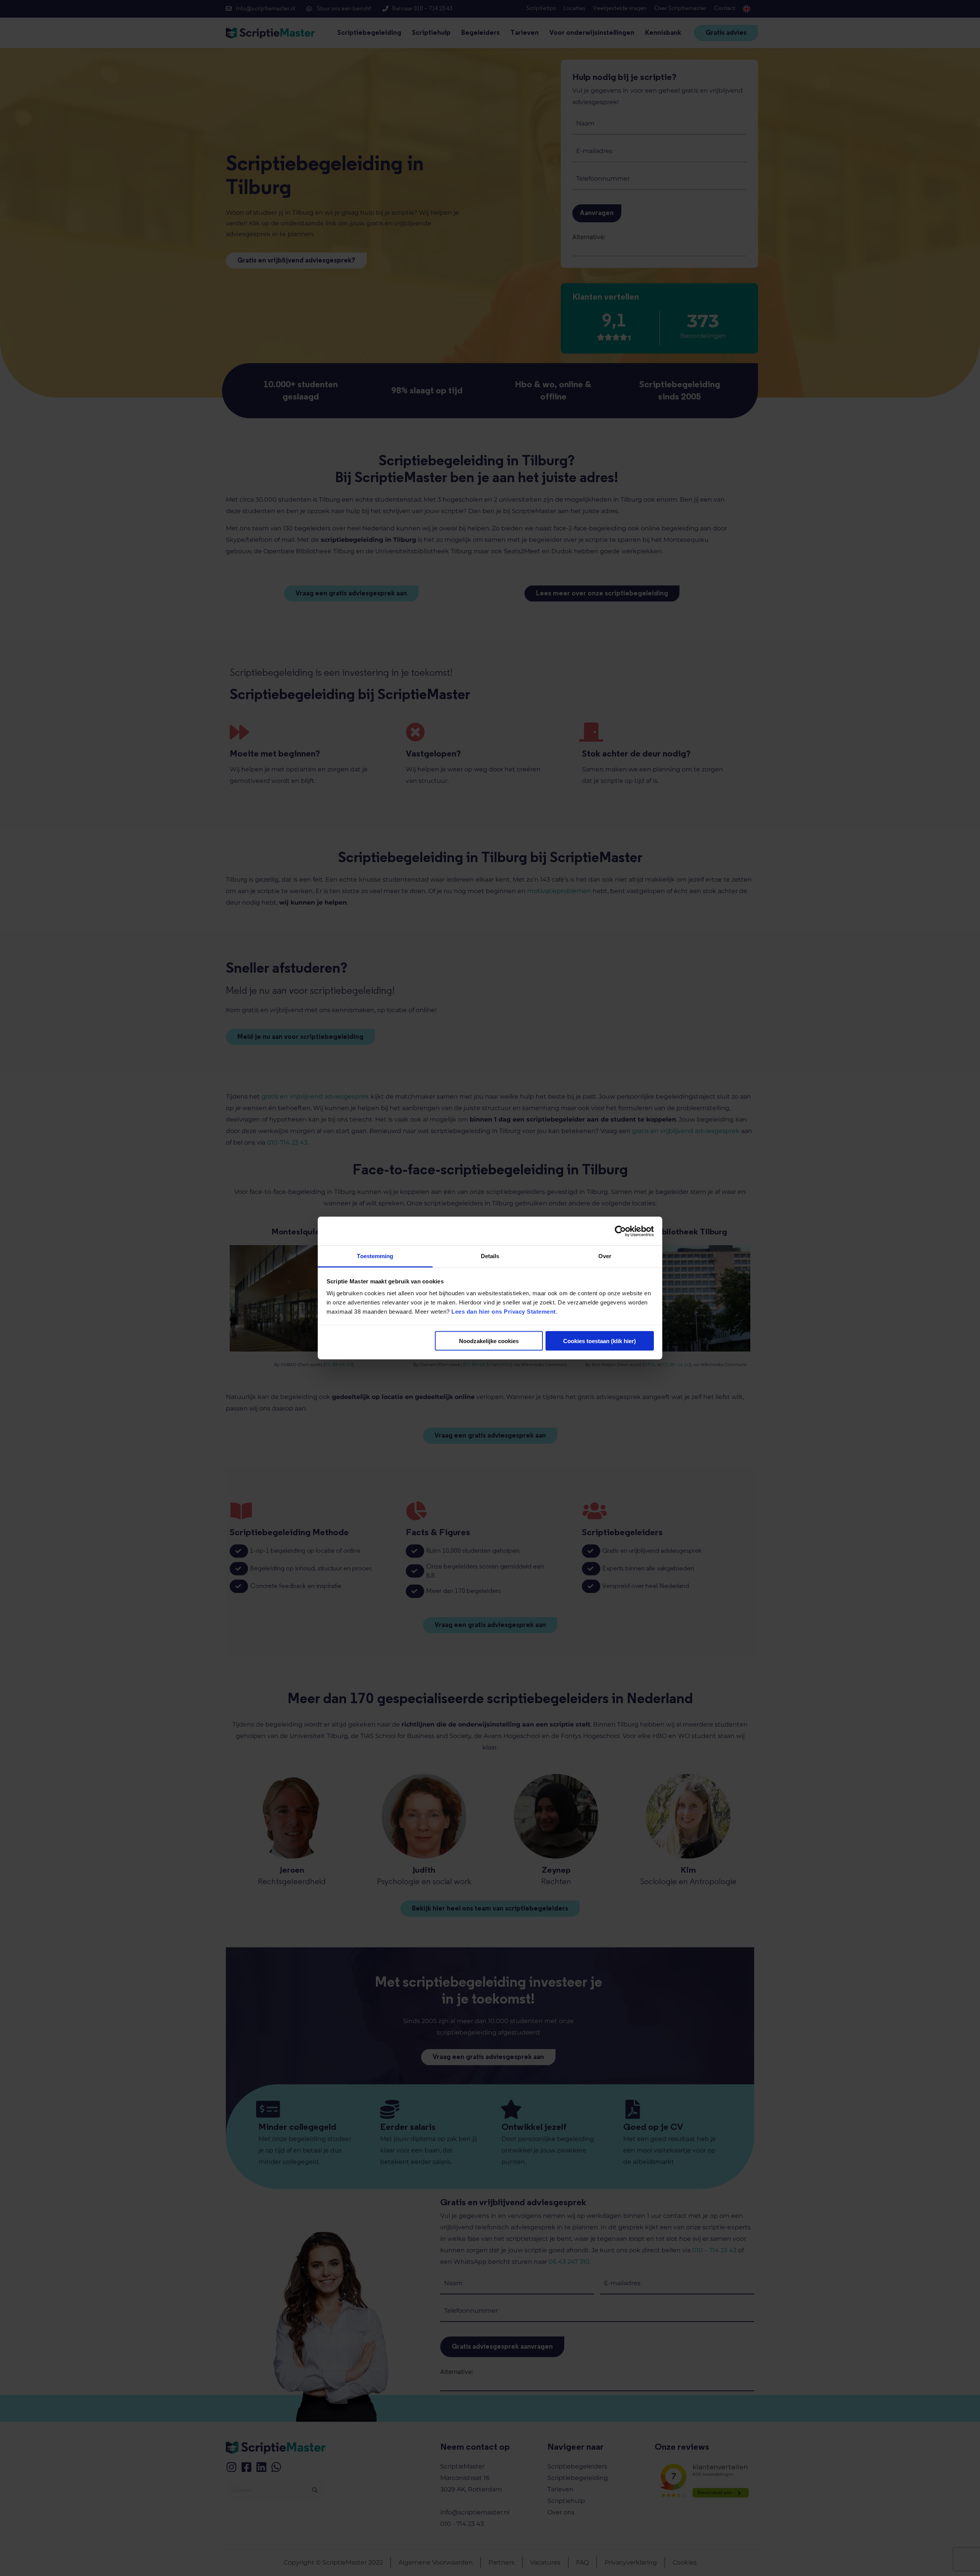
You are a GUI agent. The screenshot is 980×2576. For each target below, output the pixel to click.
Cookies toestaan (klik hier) (599, 1341)
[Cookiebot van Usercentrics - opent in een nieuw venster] (620, 1231)
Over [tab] (605, 1256)
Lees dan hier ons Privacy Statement (504, 1312)
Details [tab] (490, 1256)
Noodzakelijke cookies (489, 1341)
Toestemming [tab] (375, 1256)
